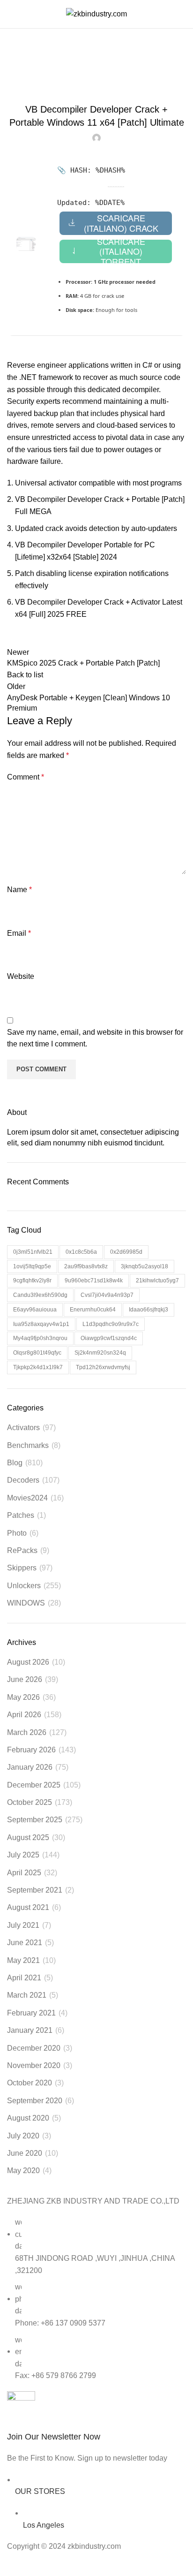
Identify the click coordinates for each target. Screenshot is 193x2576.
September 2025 (35, 1820)
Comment (26, 777)
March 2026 (27, 1732)
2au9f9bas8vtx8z (86, 1266)
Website (21, 976)
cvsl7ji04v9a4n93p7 (107, 1295)
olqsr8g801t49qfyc (37, 1353)
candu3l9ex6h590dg (40, 1295)
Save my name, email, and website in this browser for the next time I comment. (95, 1038)
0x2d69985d (126, 1252)
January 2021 (30, 2030)
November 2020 (34, 2065)
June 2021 (25, 1943)
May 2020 (23, 2171)
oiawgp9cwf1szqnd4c (109, 1338)
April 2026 (24, 1715)
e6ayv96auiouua (35, 1310)
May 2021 (23, 1960)
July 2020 (23, 2136)
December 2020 (34, 2048)
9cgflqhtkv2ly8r (32, 1280)
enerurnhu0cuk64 (93, 1310)
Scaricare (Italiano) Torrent (121, 251)
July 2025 (23, 1855)
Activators (23, 1428)
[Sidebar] (12, 2564)
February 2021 (31, 2013)
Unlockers (24, 1586)
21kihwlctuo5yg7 (157, 1280)
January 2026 (30, 1767)
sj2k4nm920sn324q (100, 1353)
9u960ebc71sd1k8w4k (94, 1280)
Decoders (23, 1480)
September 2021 (35, 1890)
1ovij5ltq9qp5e (32, 1266)
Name (19, 890)
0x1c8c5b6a (81, 1252)
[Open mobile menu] (11, 14)
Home (15, 75)
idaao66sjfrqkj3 (148, 1310)
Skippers (44, 75)
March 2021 (27, 1995)
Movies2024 (27, 1498)
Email (19, 933)
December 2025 (34, 1785)
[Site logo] (96, 13)
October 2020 (30, 2083)
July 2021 (23, 1925)
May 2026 (23, 1697)
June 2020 (25, 2153)
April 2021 (24, 1978)
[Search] (186, 14)
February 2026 (31, 1750)
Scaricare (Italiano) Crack (121, 223)
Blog (15, 1463)
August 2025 (28, 1837)
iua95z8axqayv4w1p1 (41, 1324)
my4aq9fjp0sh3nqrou (40, 1338)
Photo (17, 1533)
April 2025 (24, 1873)
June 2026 (25, 1679)
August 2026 (28, 1662)
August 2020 (28, 2118)
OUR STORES (40, 2491)
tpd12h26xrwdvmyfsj (103, 1367)
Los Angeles (44, 2525)
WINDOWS (26, 1603)
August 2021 (28, 1907)
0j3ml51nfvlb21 (33, 1252)
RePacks (22, 1550)
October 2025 (30, 1802)
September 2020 (35, 2101)
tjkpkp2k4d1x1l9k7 (38, 1367)
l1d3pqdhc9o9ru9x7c (111, 1324)
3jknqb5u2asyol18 (145, 1266)
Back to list (25, 675)
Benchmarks (28, 1445)
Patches (21, 1515)
